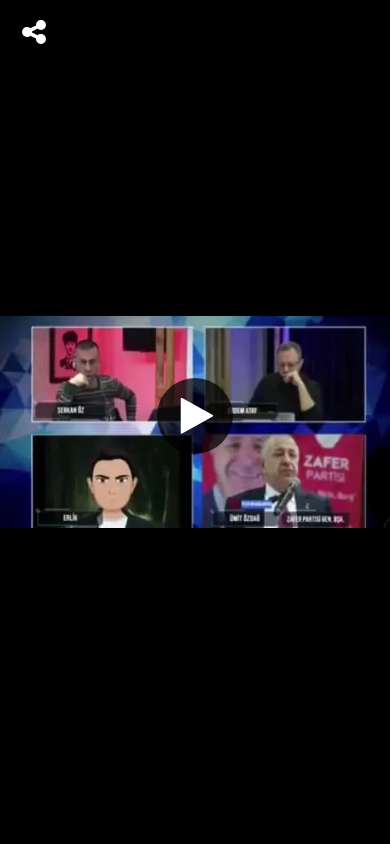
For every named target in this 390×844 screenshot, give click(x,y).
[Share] (34, 32)
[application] (195, 422)
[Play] (195, 416)
